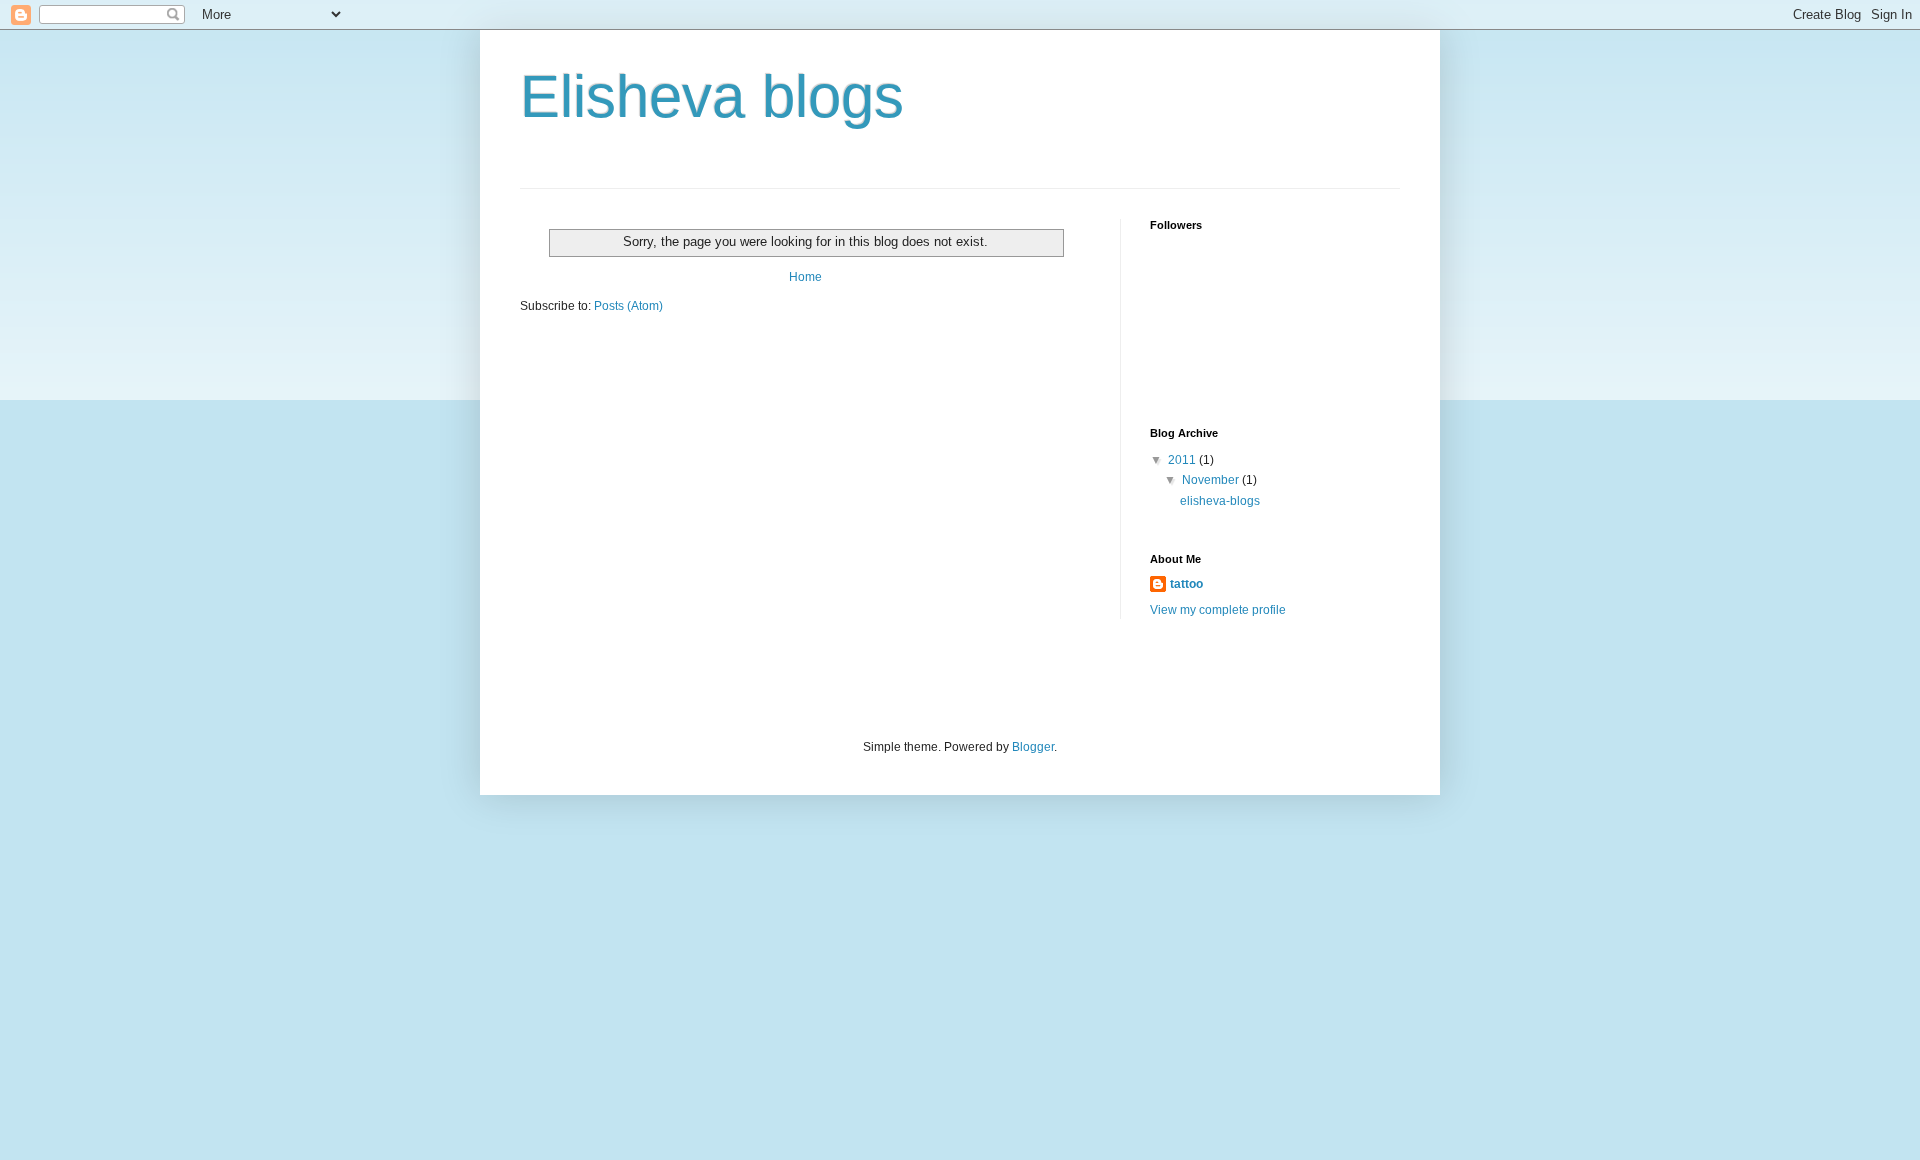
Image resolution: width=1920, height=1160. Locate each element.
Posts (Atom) (628, 306)
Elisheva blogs (712, 96)
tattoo (1186, 584)
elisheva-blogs (1220, 501)
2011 (1183, 460)
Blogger (1033, 747)
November (1212, 480)
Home (805, 277)
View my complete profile (1218, 610)
